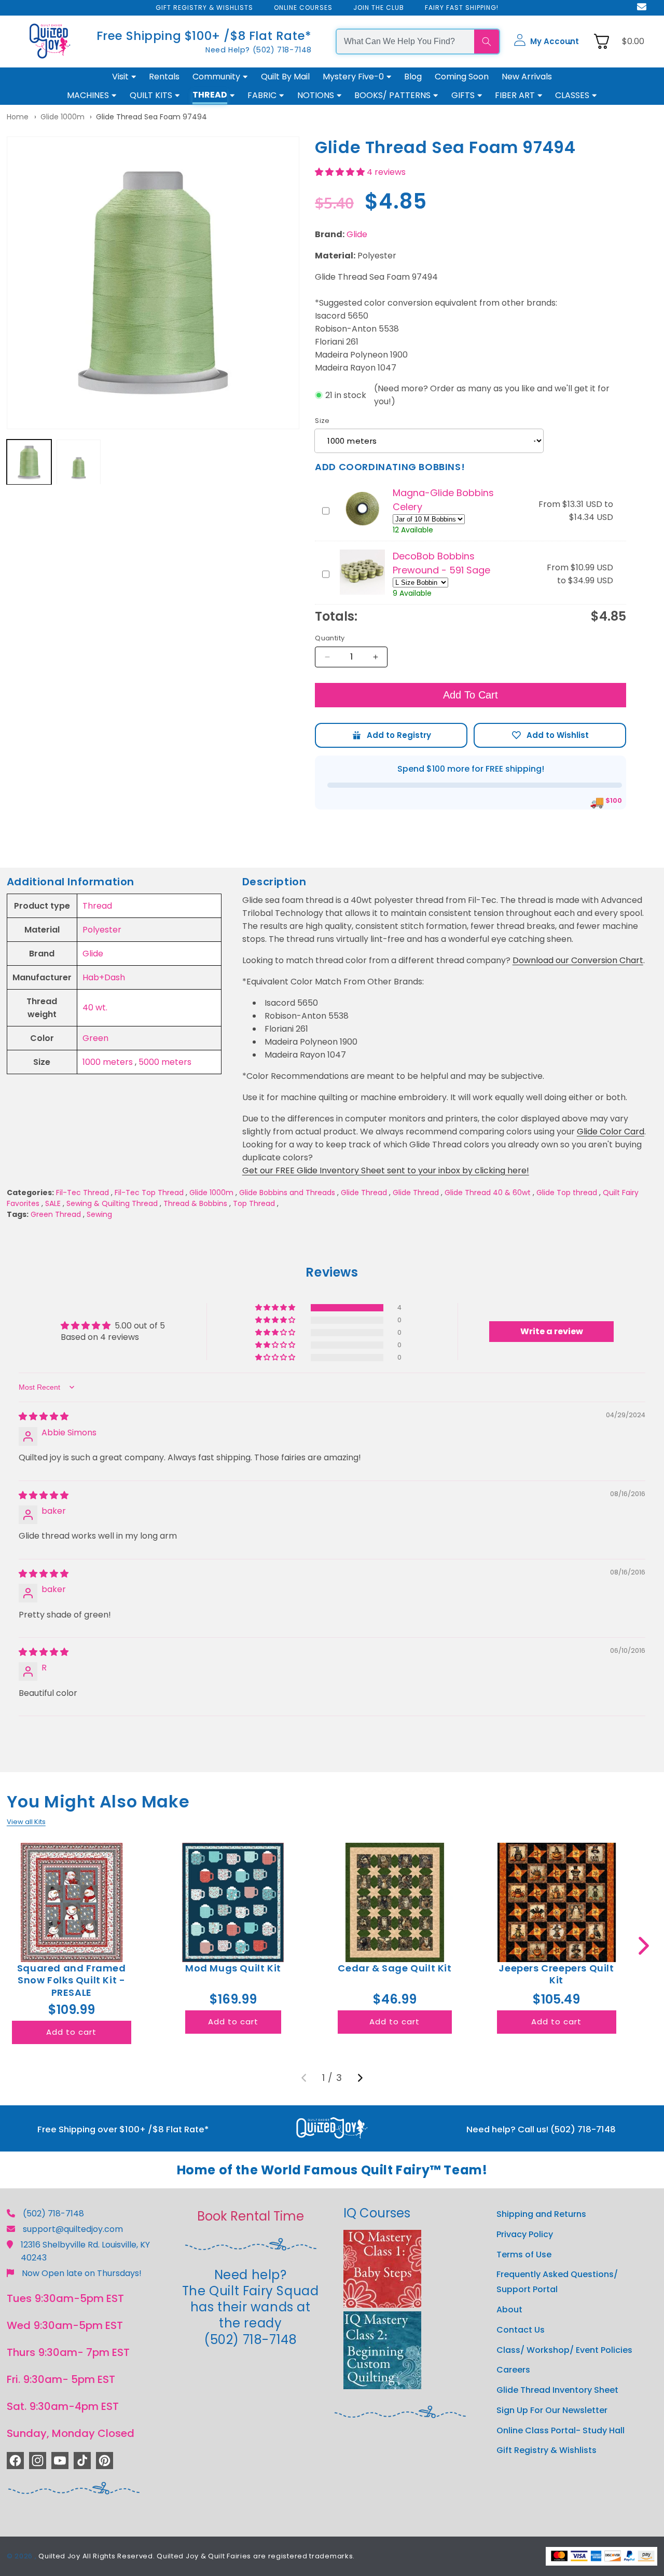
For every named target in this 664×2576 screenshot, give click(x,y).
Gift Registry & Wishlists (547, 2450)
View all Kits (26, 1822)
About (509, 2310)
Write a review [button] (552, 1331)
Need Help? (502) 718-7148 (259, 50)
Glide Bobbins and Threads (287, 1193)
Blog (413, 77)
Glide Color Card (611, 1132)
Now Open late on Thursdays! (82, 2273)
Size (322, 421)
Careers (513, 2370)
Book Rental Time (251, 2216)
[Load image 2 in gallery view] (79, 462)
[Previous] (304, 2078)
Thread (97, 906)
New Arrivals (527, 77)
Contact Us (521, 2330)
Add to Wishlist (550, 735)
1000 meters (108, 1062)
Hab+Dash (104, 977)
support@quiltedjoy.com (73, 2229)
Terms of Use (524, 2255)
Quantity (330, 638)
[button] (546, 42)
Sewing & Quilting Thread (112, 1203)
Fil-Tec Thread (82, 1193)
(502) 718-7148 (53, 2214)
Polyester (102, 930)
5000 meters (165, 1062)
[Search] (487, 42)
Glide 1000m (63, 117)
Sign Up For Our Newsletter (552, 2410)
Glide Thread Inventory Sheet (557, 2390)
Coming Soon (462, 77)
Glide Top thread (567, 1193)
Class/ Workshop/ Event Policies (564, 2350)
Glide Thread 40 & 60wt (488, 1193)
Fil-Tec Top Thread (149, 1193)
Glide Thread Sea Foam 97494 (151, 117)
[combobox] (405, 42)
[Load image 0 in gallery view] (29, 462)
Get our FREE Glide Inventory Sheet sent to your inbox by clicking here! (386, 1170)
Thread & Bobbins (195, 1203)
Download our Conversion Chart (578, 960)
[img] (44, 1416)
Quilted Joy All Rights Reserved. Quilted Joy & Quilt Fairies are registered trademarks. (197, 2556)
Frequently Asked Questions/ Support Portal (557, 2282)
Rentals (164, 77)
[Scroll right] (644, 1946)
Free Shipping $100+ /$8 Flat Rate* (204, 36)
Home (18, 117)
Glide (357, 234)
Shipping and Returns (541, 2214)
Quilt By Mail (285, 77)
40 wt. (95, 1008)
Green (95, 1038)
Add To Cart (471, 695)
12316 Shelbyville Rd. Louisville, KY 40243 (85, 2251)
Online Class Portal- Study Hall (561, 2430)
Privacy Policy (525, 2234)
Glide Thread (364, 1193)
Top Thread (254, 1203)
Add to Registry (391, 735)
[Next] (360, 2078)
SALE (53, 1203)
